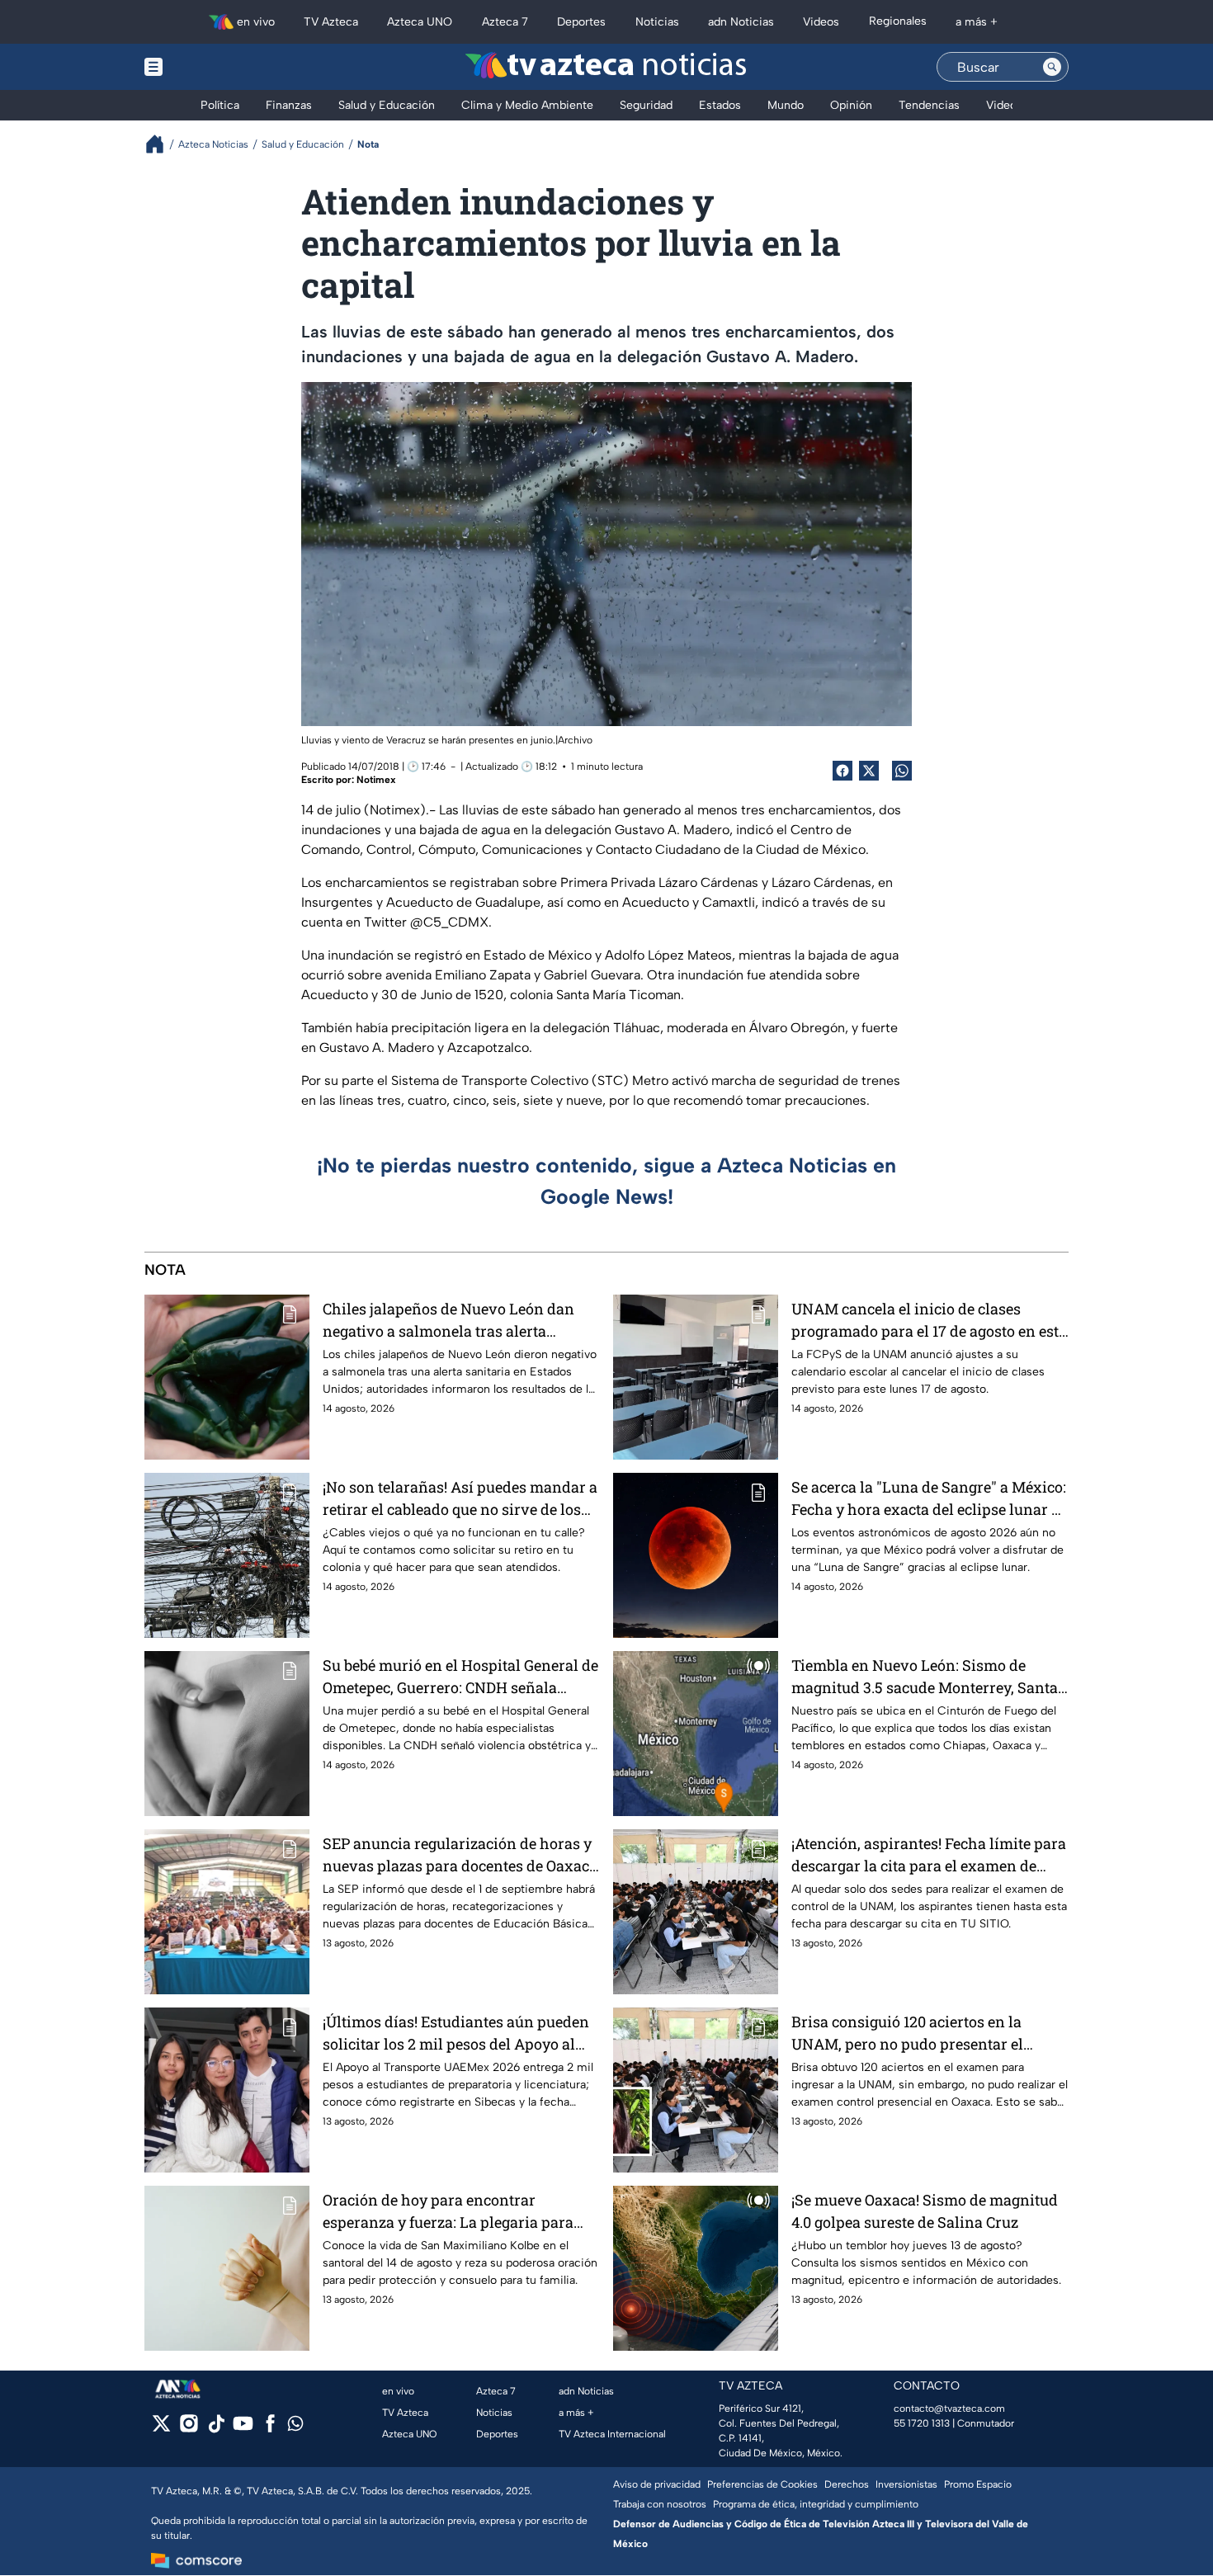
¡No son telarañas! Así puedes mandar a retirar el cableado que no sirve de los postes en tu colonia (460, 1499)
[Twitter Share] (869, 771)
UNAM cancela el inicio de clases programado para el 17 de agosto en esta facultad (929, 1321)
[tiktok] (216, 2429)
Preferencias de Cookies (762, 2484)
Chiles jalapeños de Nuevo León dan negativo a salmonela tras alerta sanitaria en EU (448, 1321)
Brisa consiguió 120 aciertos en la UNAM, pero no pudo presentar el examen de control (907, 2033)
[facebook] (270, 2429)
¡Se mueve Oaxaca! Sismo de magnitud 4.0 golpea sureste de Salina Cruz (925, 2211)
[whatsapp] (295, 2427)
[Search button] (1052, 67)
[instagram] (189, 2429)
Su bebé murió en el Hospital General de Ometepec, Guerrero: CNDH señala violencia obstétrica (460, 1677)
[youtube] (243, 2429)
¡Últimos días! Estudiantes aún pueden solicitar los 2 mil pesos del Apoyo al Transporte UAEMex (456, 2033)
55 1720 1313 (922, 2423)
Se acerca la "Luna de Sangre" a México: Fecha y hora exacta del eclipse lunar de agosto (930, 1499)
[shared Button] (902, 771)
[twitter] (161, 2429)
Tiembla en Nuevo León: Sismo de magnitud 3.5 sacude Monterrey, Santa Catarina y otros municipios (925, 1677)
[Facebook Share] (842, 771)
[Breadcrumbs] (161, 144)
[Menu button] (210, 67)
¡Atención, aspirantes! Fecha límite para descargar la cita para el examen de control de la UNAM (929, 1855)
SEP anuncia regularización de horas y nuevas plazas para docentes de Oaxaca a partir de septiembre (460, 1855)
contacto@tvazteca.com (949, 2409)
